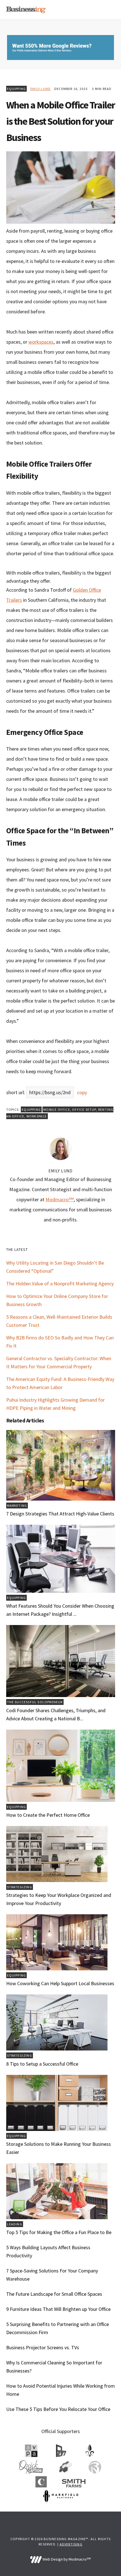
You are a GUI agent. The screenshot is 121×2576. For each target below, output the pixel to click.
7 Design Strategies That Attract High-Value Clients (60, 1514)
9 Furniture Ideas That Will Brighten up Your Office (58, 2309)
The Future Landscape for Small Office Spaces (54, 2294)
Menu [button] (108, 10)
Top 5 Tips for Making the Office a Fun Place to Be (59, 2232)
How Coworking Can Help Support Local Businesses (60, 1983)
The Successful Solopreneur (35, 1702)
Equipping (17, 89)
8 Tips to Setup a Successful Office (42, 2064)
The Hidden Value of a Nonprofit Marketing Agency (60, 1284)
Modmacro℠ (60, 1199)
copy (82, 1092)
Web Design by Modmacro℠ (66, 2559)
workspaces (41, 342)
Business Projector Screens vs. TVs (43, 2347)
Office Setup (84, 1109)
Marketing (17, 1505)
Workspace (37, 1116)
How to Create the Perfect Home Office (48, 1815)
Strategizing (20, 1887)
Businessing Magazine (26, 10)
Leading (15, 2224)
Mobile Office (57, 1109)
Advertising (71, 2544)
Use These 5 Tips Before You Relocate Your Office (58, 2409)
